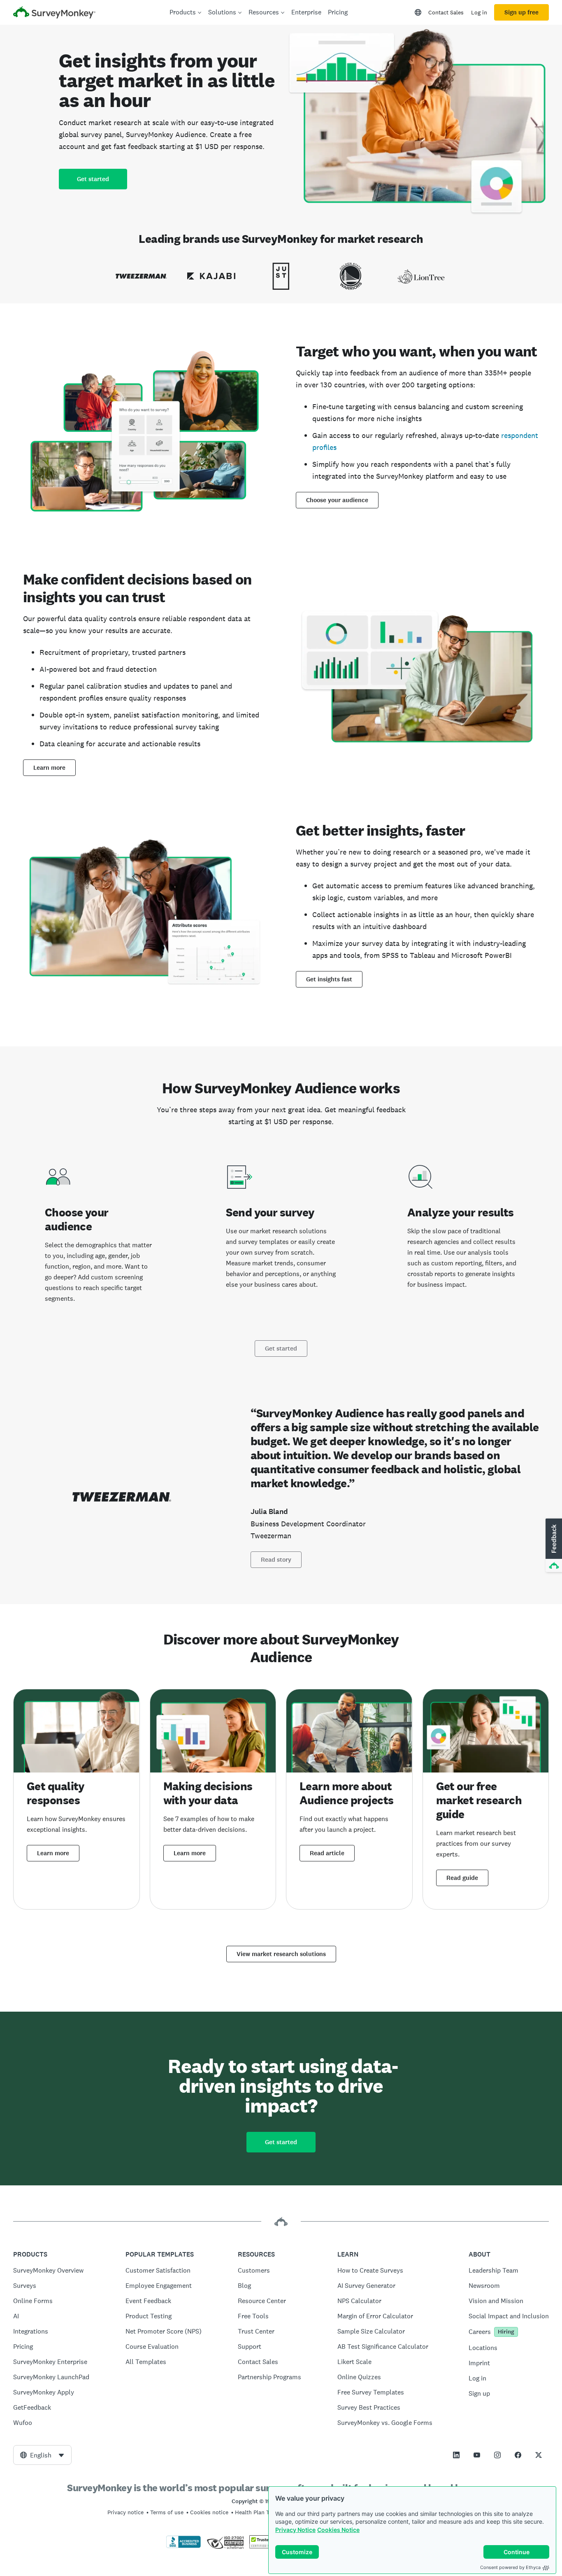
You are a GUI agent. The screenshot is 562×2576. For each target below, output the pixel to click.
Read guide (462, 1878)
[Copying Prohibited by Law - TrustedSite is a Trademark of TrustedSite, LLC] (265, 2546)
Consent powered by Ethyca (510, 2567)
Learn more (49, 768)
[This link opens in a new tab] (456, 2455)
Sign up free (521, 12)
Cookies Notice (338, 2530)
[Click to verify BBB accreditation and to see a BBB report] (183, 2546)
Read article (327, 1853)
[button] (553, 1546)
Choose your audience (337, 500)
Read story (276, 1560)
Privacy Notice (295, 2530)
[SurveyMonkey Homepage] (54, 13)
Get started (93, 179)
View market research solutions (281, 1954)
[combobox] (42, 2455)
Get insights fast (329, 979)
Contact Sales (446, 12)
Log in (479, 12)
